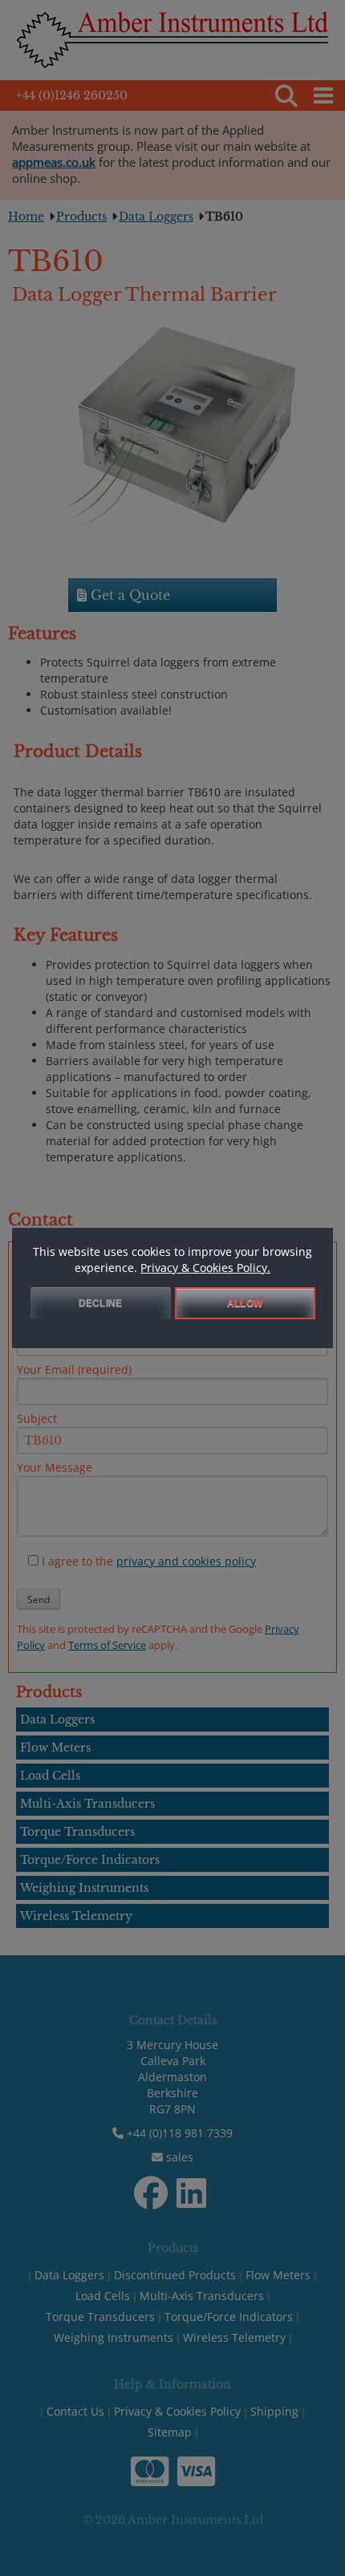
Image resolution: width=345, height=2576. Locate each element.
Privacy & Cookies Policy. (205, 1268)
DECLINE (100, 1303)
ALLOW (245, 1303)
